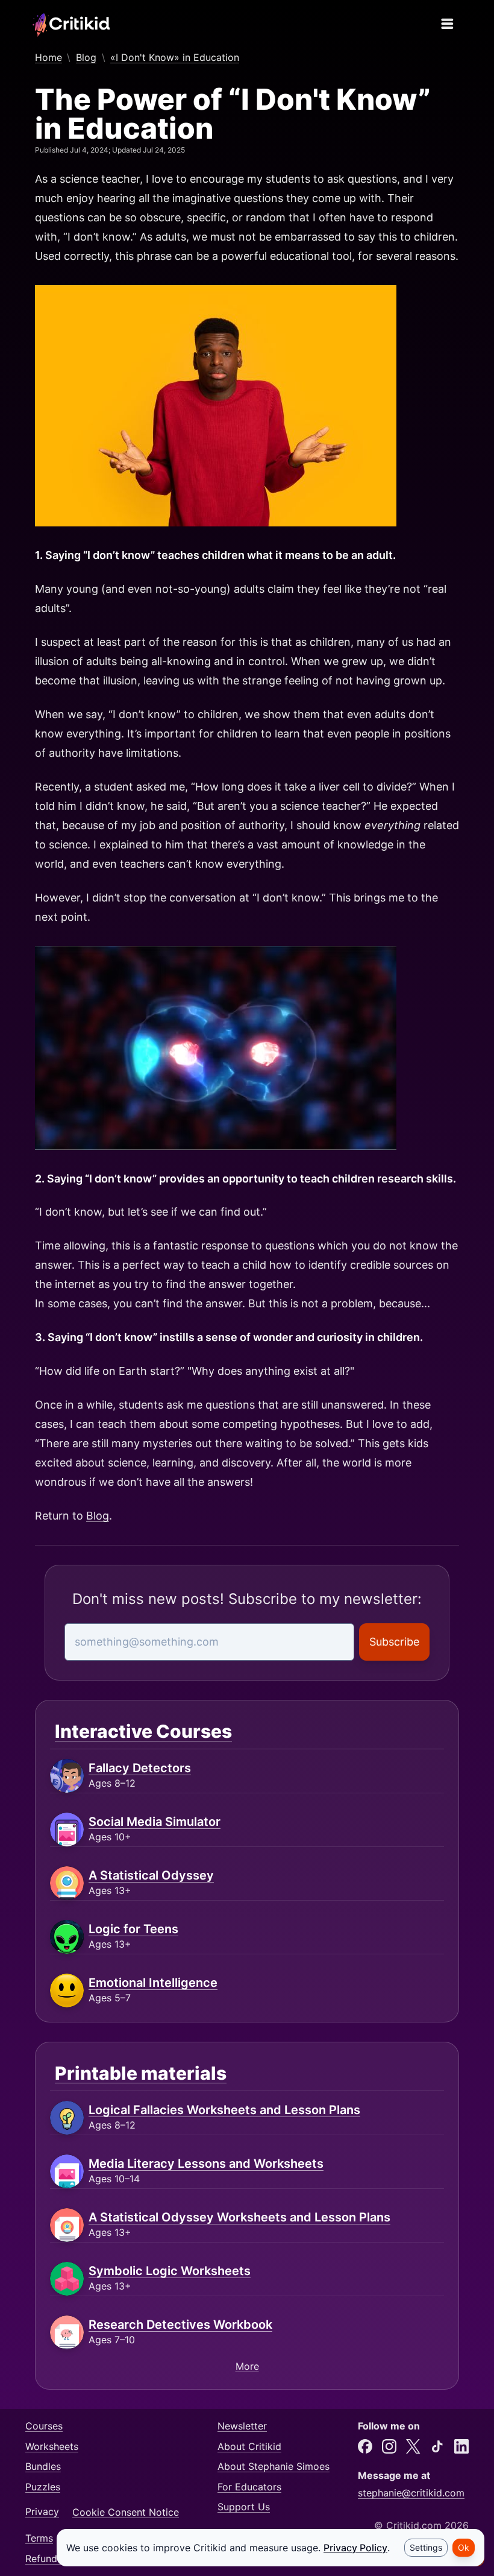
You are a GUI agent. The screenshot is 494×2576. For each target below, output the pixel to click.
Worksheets (52, 2446)
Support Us (244, 2507)
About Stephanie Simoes (274, 2466)
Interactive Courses (143, 1731)
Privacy (42, 2512)
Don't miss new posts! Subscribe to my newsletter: (247, 1599)
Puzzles (43, 2487)
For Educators (249, 2487)
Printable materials (141, 2073)
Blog (98, 1516)
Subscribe (394, 1642)
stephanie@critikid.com (411, 2493)
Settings (426, 2547)
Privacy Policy (355, 2548)
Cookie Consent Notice (126, 2512)
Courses (44, 2426)
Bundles (43, 2466)
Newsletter (242, 2426)
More (247, 2366)
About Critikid (249, 2446)
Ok (464, 2547)
